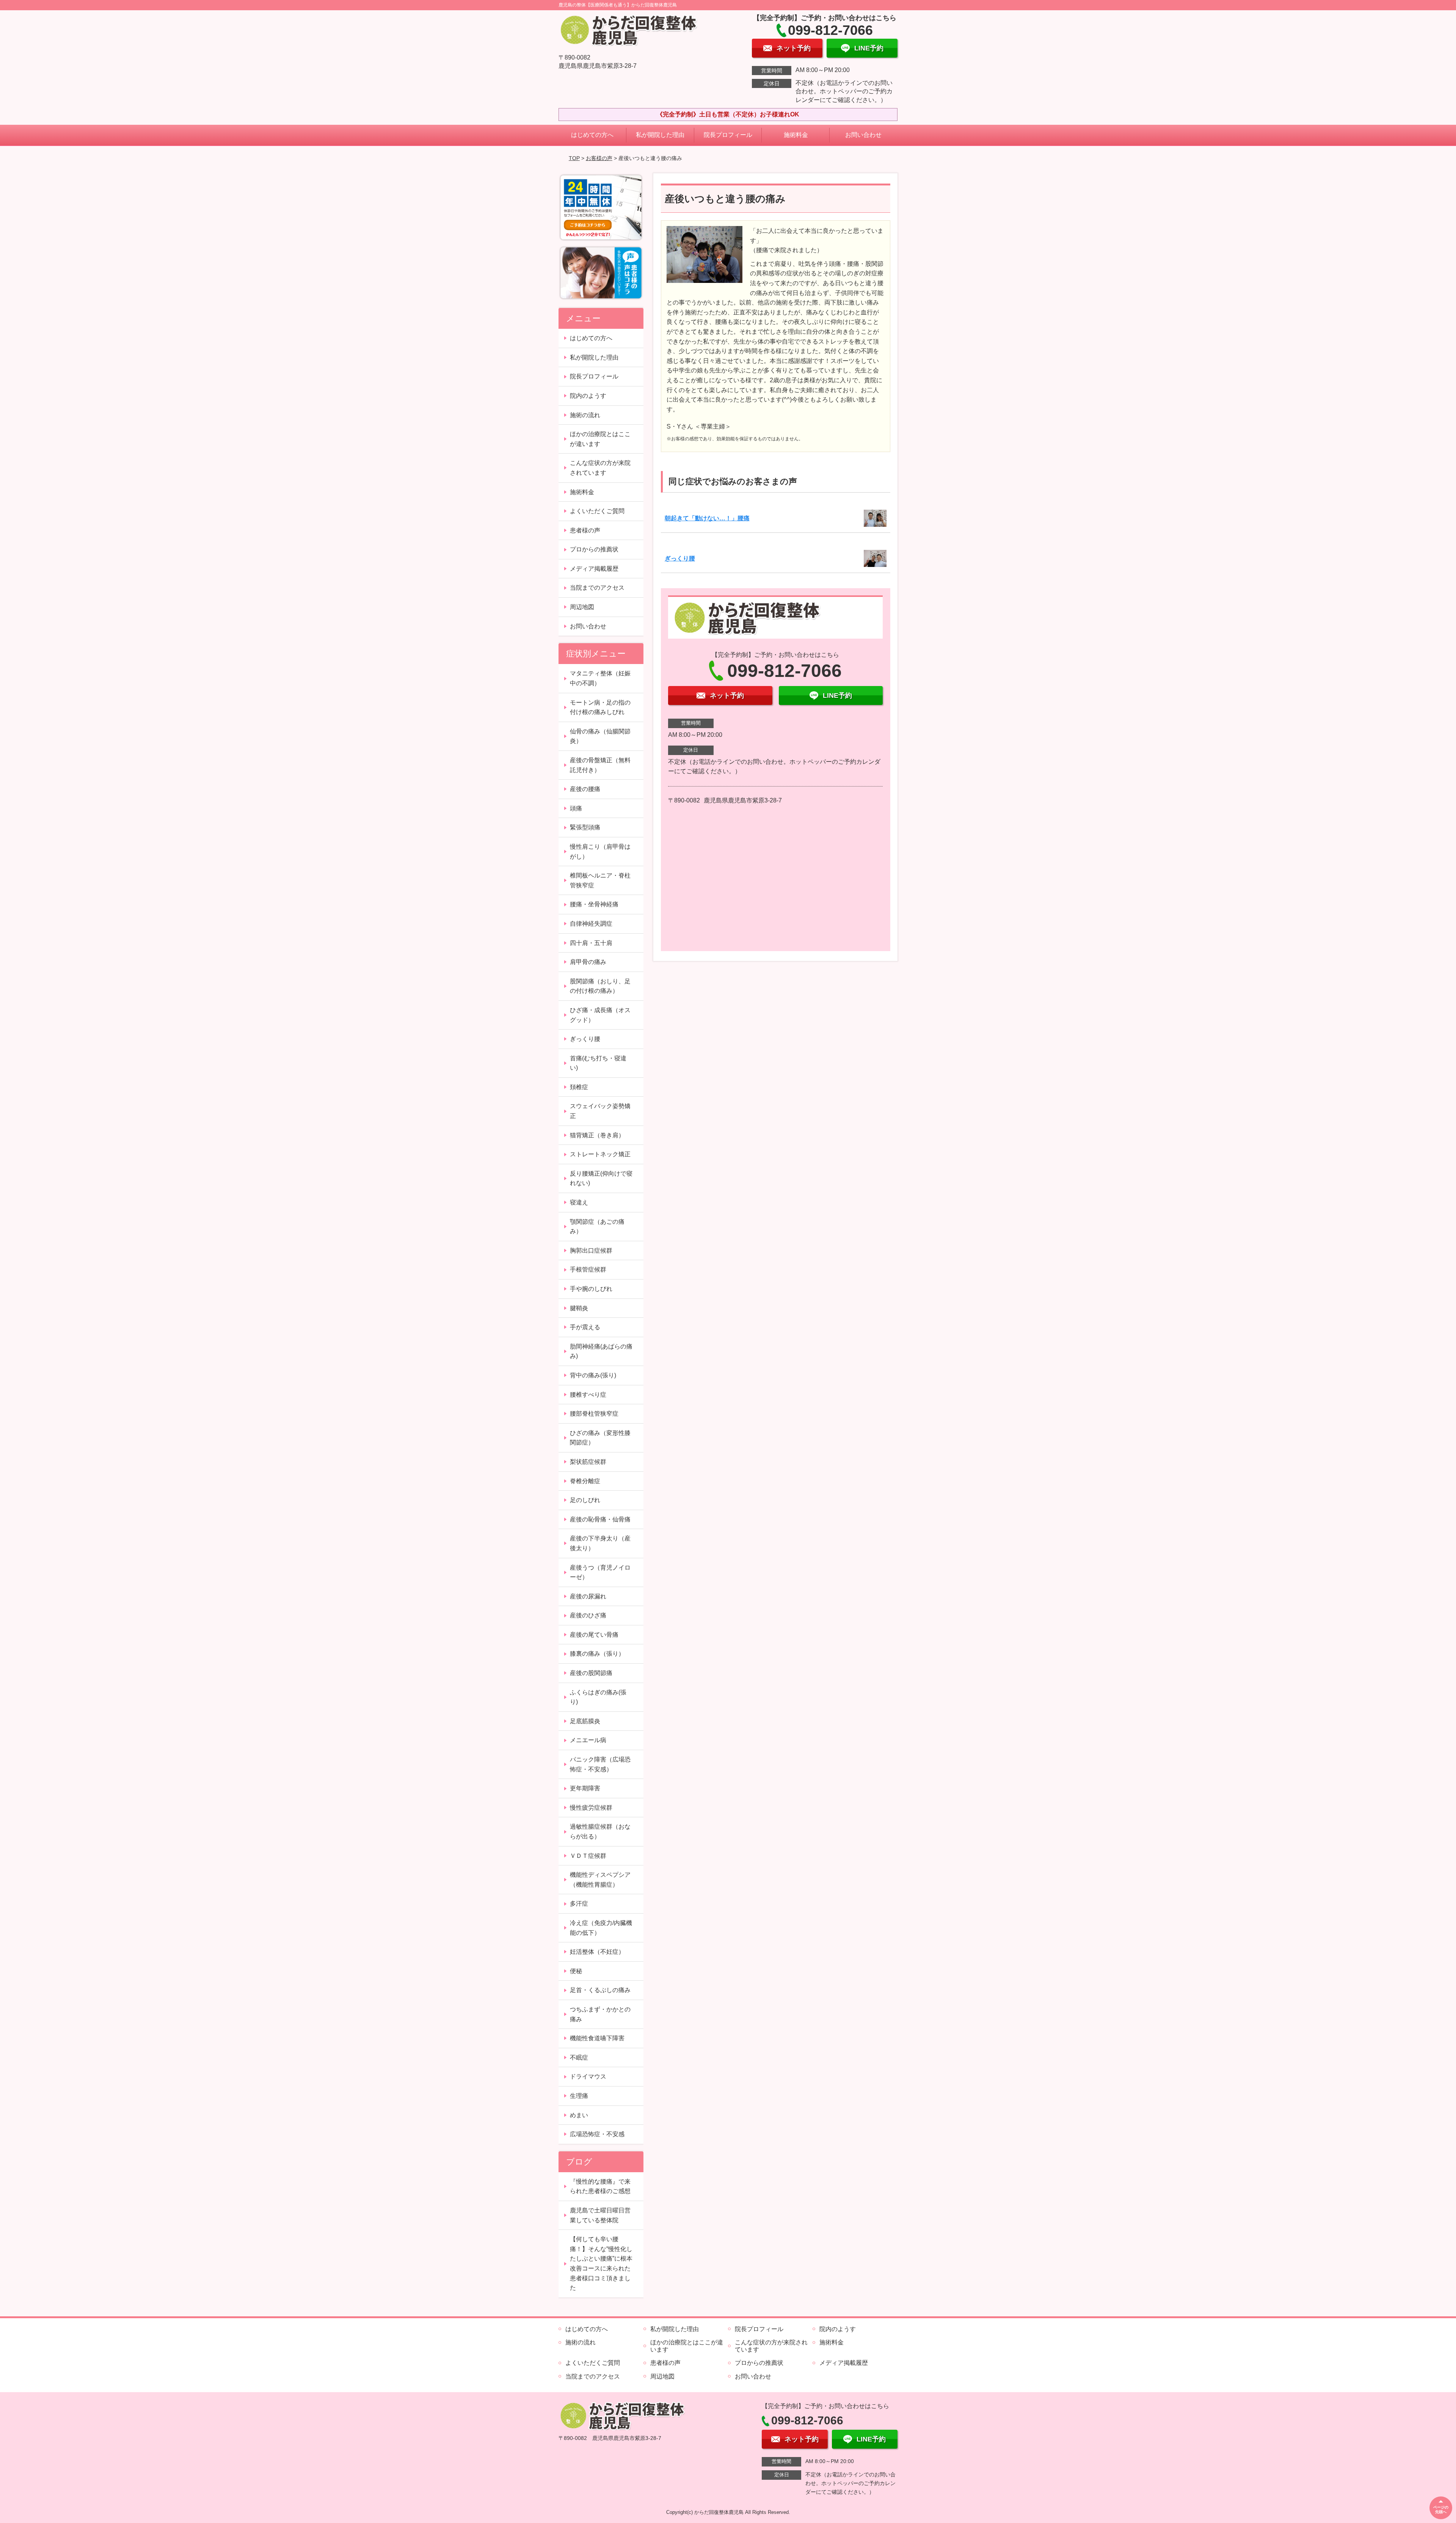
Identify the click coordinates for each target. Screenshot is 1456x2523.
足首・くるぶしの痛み (600, 1990)
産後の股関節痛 (591, 1673)
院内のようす (588, 396)
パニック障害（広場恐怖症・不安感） (600, 1764)
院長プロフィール (728, 135)
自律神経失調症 (591, 924)
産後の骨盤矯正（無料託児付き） (600, 765)
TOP (574, 158)
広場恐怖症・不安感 (597, 2134)
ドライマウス (588, 2076)
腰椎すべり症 (588, 1395)
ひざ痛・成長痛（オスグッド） (600, 1015)
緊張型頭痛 (585, 827)
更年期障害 (585, 1788)
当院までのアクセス (597, 588)
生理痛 (579, 2096)
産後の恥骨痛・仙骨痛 (600, 1519)
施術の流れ (585, 415)
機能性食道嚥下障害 (597, 2038)
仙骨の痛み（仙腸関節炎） (600, 736)
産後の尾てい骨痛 (594, 1635)
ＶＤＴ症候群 (588, 1856)
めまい (579, 2115)
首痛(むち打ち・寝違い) (598, 1063)
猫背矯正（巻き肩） (597, 1135)
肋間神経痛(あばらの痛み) (601, 1351)
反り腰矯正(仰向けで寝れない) (601, 1178)
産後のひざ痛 (588, 1615)
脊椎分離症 (585, 1481)
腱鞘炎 (579, 1308)
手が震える (585, 1327)
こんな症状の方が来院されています (600, 468)
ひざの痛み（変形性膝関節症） (600, 1438)
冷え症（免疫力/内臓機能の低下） (601, 1928)
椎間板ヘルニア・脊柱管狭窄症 (600, 880)
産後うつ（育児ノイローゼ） (600, 1572)
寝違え (579, 1202)
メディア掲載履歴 (594, 569)
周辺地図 (582, 607)
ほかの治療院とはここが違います (600, 439)
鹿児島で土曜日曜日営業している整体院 (600, 2215)
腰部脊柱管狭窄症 (594, 1414)
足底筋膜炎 (585, 1721)
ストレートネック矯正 (600, 1154)
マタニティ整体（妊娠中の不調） (600, 678)
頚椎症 (579, 1087)
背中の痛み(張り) (593, 1375)
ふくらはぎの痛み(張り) (598, 1697)
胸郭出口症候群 (591, 1251)
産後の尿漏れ (588, 1596)
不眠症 (579, 2057)
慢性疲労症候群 (591, 1808)
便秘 (576, 1971)
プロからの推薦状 (594, 549)
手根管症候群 (588, 1269)
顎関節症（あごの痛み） (597, 1227)
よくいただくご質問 (597, 511)
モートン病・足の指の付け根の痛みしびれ (600, 707)
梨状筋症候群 (588, 1462)
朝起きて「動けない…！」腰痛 (707, 518)
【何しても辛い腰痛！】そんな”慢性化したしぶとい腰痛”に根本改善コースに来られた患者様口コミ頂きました (601, 2263)
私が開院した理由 (660, 135)
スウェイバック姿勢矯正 (600, 1111)
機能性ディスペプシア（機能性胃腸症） (600, 1880)
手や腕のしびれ (591, 1289)
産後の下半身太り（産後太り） (600, 1543)
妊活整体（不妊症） (597, 1952)
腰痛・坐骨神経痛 (594, 904)
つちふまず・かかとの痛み (600, 2014)
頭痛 (576, 808)
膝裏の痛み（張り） (597, 1654)
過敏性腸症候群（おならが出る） (600, 1831)
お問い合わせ (863, 135)
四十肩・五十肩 (591, 943)
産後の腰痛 (585, 789)
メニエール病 (588, 1740)
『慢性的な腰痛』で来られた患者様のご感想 (600, 2186)
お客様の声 (599, 158)
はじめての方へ (592, 135)
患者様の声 (585, 530)
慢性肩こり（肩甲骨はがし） (600, 852)
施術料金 (796, 135)
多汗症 (579, 1904)
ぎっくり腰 (680, 558)
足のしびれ (585, 1500)
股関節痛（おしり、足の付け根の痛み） (600, 986)
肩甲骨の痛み (588, 962)
